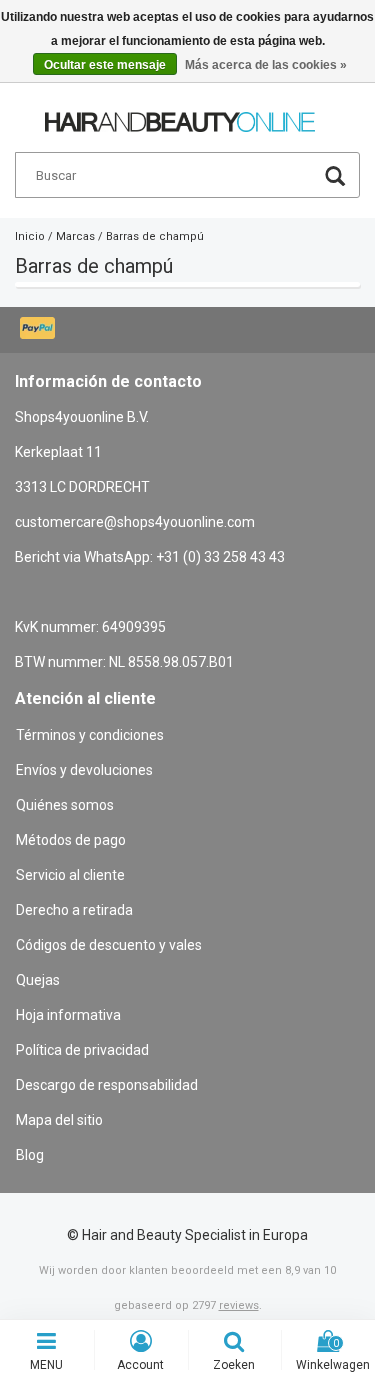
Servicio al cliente (70, 875)
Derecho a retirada (74, 910)
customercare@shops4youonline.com (135, 522)
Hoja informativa (68, 1015)
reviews (239, 1305)
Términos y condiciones (90, 735)
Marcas (75, 236)
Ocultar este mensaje (105, 65)
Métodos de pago (71, 840)
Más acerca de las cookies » (266, 65)
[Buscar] (335, 178)
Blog (30, 1155)
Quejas (38, 980)
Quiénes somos (65, 805)
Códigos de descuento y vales (109, 945)
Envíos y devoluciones (84, 770)
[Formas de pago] (39, 330)
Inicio (30, 236)
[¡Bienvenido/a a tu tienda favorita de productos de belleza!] (180, 113)
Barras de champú (155, 236)
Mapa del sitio (59, 1120)
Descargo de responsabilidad (107, 1085)
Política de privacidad (82, 1050)
